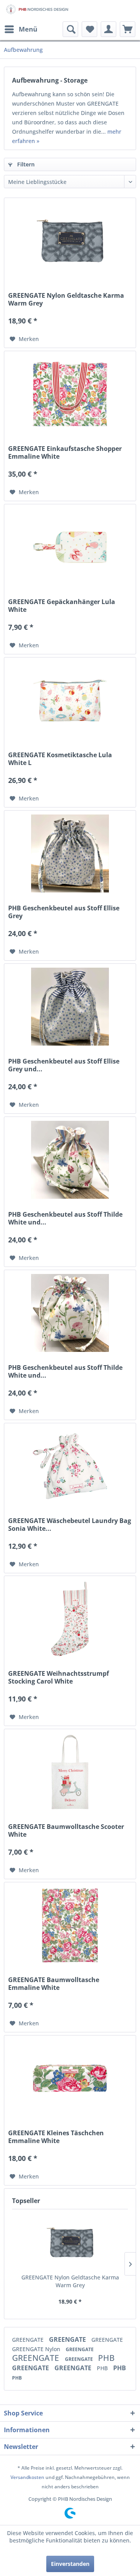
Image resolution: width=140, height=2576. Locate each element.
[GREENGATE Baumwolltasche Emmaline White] (70, 1925)
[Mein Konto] (108, 29)
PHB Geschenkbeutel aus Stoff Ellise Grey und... (64, 1065)
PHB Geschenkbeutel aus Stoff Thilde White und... (65, 1218)
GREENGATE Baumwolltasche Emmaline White (54, 1984)
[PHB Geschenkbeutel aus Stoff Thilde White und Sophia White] (70, 1313)
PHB (106, 2358)
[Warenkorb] (128, 29)
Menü (28, 29)
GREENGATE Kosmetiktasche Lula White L (60, 759)
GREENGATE (29, 2340)
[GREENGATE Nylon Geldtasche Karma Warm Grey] (70, 241)
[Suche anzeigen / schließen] (70, 29)
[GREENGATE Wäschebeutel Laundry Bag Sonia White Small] (70, 1466)
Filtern (25, 164)
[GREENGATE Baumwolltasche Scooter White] (70, 1772)
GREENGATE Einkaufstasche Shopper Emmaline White (65, 452)
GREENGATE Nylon (37, 2349)
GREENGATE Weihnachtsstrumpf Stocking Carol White (59, 1677)
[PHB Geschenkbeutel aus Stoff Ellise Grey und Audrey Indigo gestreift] (70, 1007)
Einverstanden (70, 2564)
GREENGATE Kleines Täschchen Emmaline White (56, 2137)
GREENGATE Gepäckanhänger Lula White (62, 606)
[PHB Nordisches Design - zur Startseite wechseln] (37, 11)
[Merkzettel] (89, 29)
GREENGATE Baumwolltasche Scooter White (66, 1830)
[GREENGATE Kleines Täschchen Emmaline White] (70, 2078)
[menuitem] (21, 29)
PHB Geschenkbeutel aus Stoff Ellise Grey (64, 912)
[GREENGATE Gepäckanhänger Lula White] (70, 547)
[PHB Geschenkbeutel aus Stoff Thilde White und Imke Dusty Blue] (70, 1160)
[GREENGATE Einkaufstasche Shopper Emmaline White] (70, 394)
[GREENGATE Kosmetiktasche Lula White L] (70, 700)
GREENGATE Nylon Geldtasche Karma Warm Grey (66, 299)
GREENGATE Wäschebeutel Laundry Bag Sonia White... (70, 1525)
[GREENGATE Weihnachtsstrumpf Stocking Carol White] (70, 1619)
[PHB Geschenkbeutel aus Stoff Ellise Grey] (70, 853)
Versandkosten (27, 2477)
